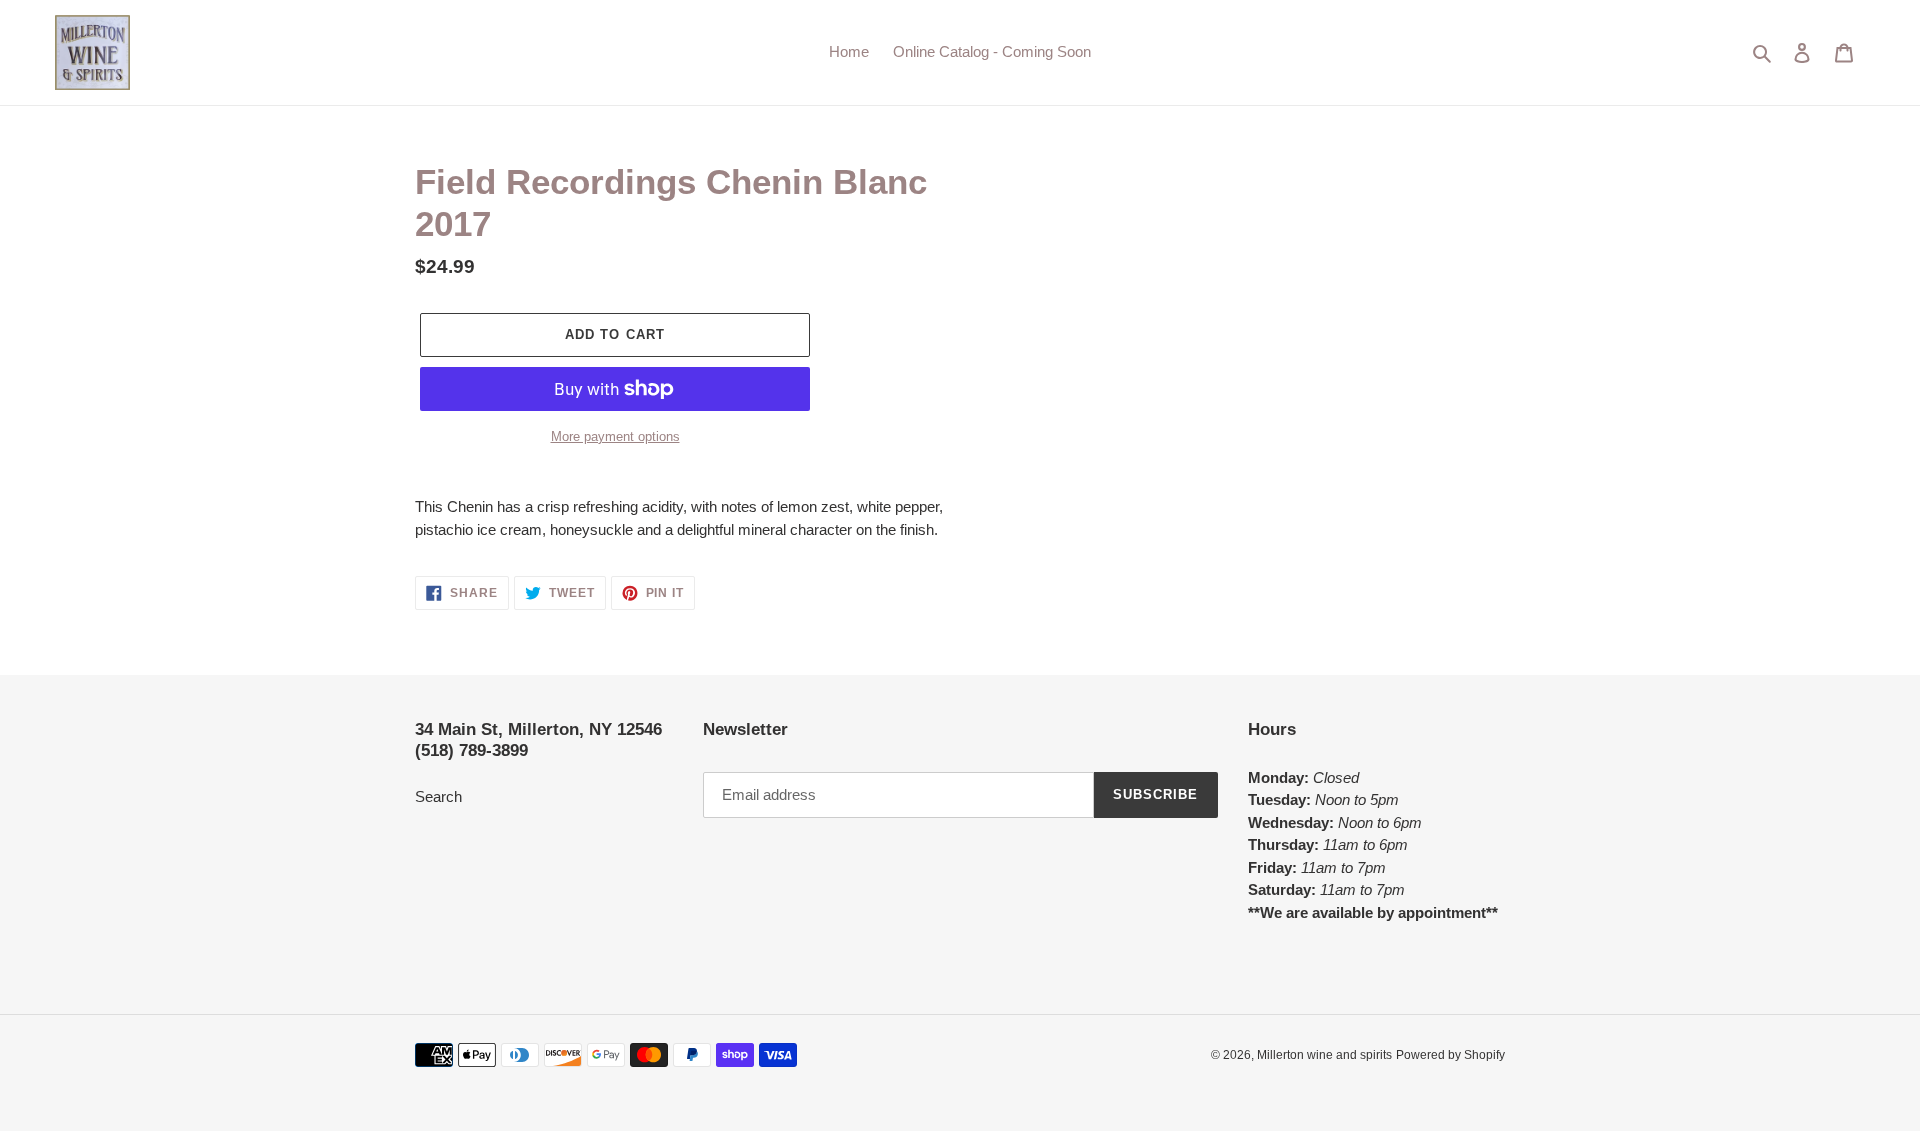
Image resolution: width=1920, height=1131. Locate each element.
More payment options (615, 436)
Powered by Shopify (1450, 1055)
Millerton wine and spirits (1324, 1055)
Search (438, 796)
